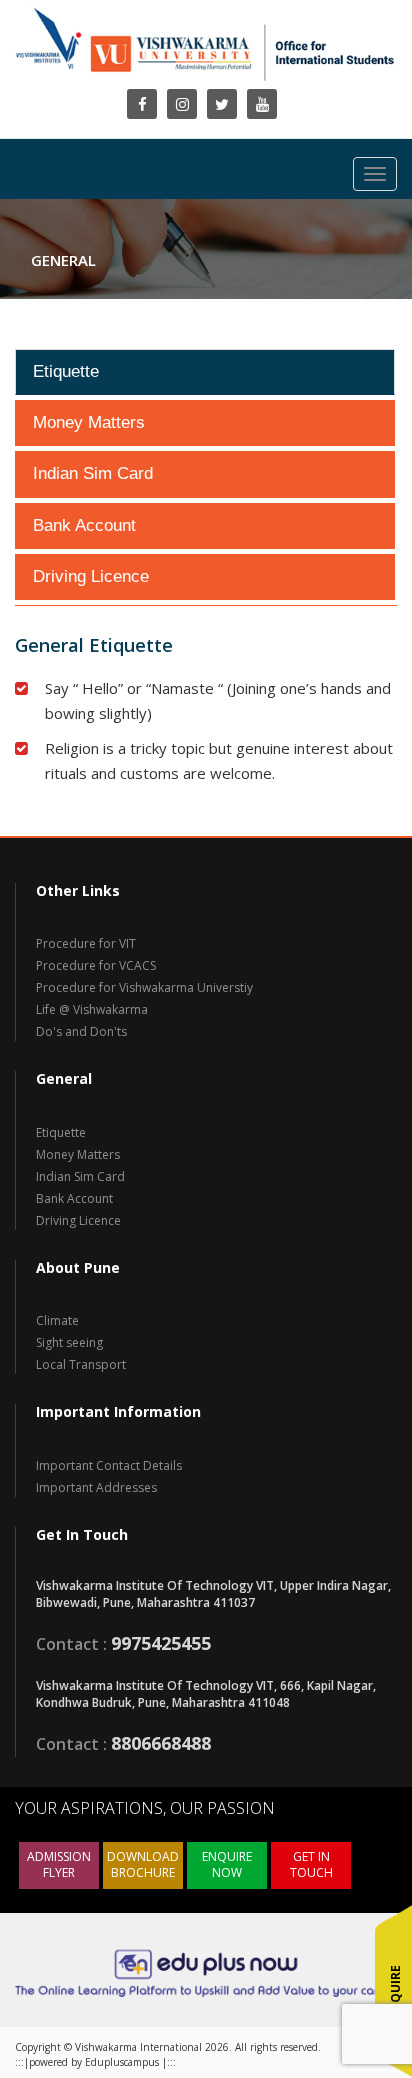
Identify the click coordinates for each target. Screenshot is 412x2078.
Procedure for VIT (86, 943)
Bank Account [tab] (84, 525)
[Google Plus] (262, 104)
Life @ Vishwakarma (92, 1009)
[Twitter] (222, 104)
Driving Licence (78, 1220)
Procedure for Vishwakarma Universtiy (144, 987)
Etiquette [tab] (66, 371)
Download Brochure (143, 1864)
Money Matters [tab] (89, 422)
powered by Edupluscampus (95, 2062)
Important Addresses (96, 1487)
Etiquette (61, 1132)
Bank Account (74, 1198)
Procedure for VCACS (96, 965)
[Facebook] (142, 104)
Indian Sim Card (80, 1176)
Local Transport (81, 1364)
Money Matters (78, 1154)
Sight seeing (69, 1342)
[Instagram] (182, 104)
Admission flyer (59, 1864)
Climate (57, 1320)
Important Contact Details (109, 1465)
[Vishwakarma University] (206, 69)
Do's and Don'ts (81, 1031)
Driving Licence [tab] (91, 576)
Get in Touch (311, 1864)
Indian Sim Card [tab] (93, 473)
